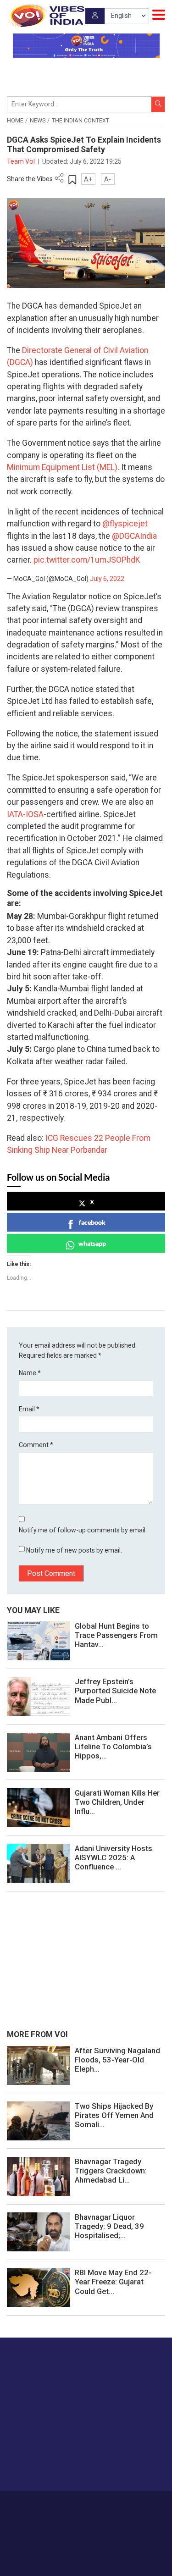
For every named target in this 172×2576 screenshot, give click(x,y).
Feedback (140, 2504)
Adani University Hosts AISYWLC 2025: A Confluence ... (114, 1857)
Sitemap (107, 2514)
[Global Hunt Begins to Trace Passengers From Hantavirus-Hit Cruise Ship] (39, 1640)
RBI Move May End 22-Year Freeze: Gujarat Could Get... (113, 2282)
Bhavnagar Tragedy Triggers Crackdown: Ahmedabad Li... (111, 2171)
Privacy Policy (72, 2514)
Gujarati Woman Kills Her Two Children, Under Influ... (117, 1802)
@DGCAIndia (134, 536)
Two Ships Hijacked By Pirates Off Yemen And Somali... (114, 2115)
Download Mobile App (86, 2553)
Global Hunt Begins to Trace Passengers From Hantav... (116, 1635)
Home (15, 121)
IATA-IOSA (25, 814)
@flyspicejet (125, 524)
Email (29, 1409)
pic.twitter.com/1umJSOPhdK (87, 560)
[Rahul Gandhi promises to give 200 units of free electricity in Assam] (39, 2065)
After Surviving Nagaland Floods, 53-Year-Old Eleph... (117, 2060)
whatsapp (92, 1243)
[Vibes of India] (46, 16)
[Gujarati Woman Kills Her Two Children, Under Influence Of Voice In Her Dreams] (39, 1807)
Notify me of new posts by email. (74, 1550)
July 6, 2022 (107, 579)
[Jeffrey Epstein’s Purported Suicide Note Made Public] (39, 1696)
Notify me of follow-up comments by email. (83, 1530)
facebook (92, 1222)
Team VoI (22, 161)
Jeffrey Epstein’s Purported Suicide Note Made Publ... (115, 1691)
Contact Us (106, 2504)
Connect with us (53, 2465)
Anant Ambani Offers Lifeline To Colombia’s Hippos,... (113, 1747)
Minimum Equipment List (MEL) (62, 467)
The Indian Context (80, 121)
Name (30, 1373)
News (38, 121)
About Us (72, 2504)
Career (44, 2504)
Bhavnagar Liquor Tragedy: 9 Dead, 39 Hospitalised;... (109, 2226)
